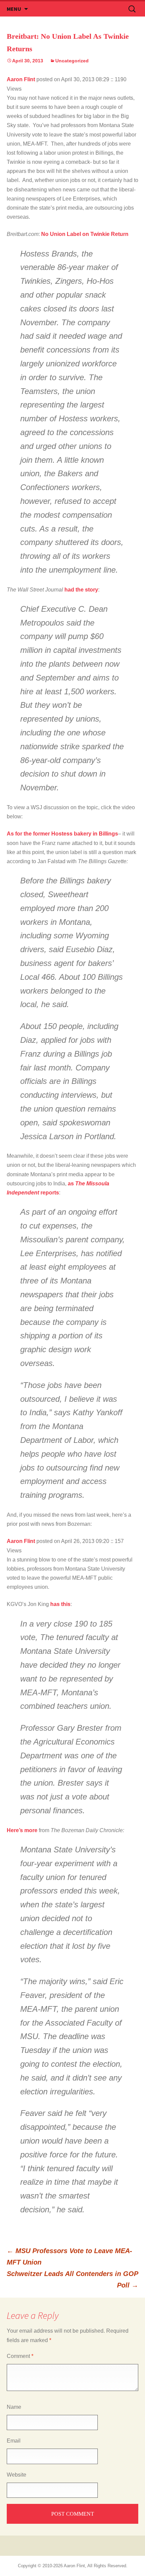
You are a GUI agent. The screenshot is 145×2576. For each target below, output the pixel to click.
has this (60, 1604)
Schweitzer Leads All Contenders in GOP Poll (72, 2279)
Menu (14, 9)
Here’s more (22, 1830)
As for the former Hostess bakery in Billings (62, 834)
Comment (20, 2356)
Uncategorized (72, 61)
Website (17, 2475)
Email (14, 2441)
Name (14, 2407)
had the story (81, 590)
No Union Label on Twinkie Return (85, 234)
